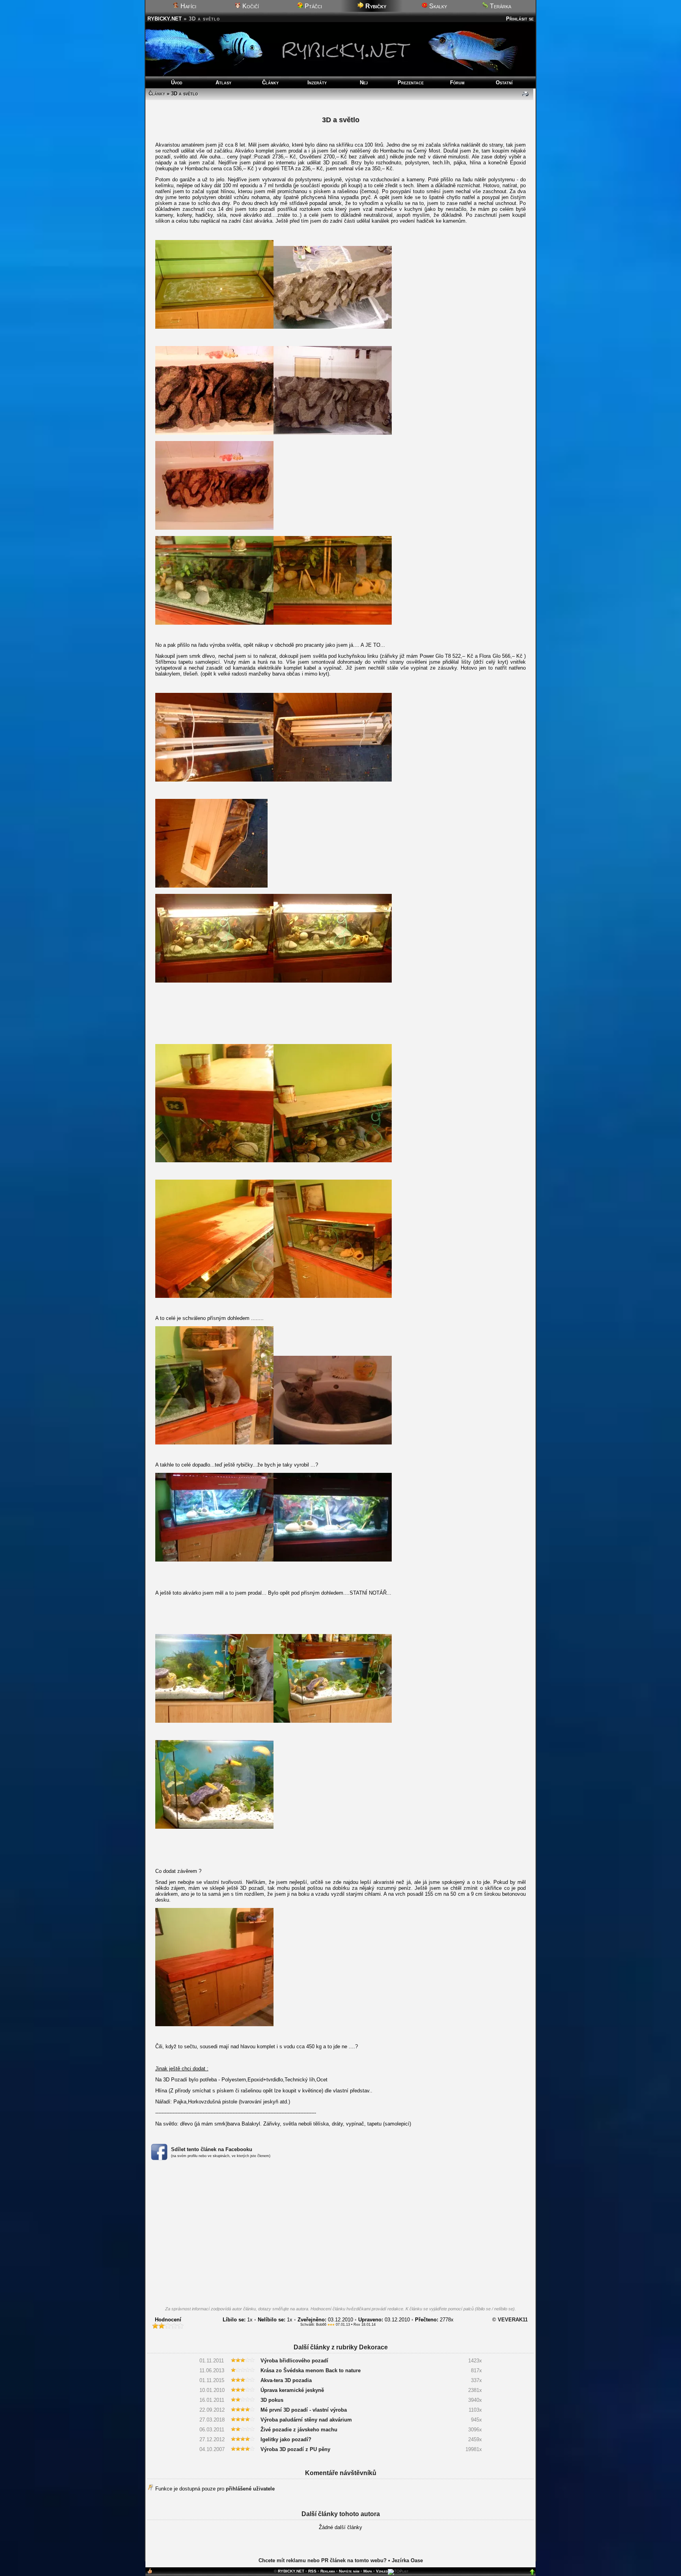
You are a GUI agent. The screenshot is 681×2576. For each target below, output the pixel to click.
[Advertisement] (340, 2235)
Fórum (457, 83)
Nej (364, 83)
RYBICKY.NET (165, 19)
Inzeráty (317, 83)
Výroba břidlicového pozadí (294, 2361)
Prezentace (411, 83)
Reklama (328, 2571)
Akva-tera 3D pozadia (286, 2380)
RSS (312, 2571)
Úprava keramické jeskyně (292, 2390)
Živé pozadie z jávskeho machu (299, 2430)
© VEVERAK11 (510, 2320)
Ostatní (504, 83)
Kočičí (250, 6)
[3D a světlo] (214, 327)
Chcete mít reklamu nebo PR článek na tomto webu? (323, 2560)
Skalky (437, 6)
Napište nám (349, 2571)
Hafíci (188, 6)
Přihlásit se (520, 19)
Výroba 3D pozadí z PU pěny (295, 2449)
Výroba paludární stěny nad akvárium (306, 2420)
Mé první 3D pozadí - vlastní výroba (304, 2410)
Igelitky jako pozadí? (286, 2439)
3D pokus (272, 2400)
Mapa (368, 2571)
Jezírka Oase (407, 2560)
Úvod (177, 83)
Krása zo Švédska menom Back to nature (311, 2370)
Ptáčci (313, 6)
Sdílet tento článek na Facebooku (212, 2149)
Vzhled (382, 2571)
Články (270, 83)
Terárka (500, 6)
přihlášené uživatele (250, 2489)
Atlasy (223, 83)
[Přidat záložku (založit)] (150, 2573)
